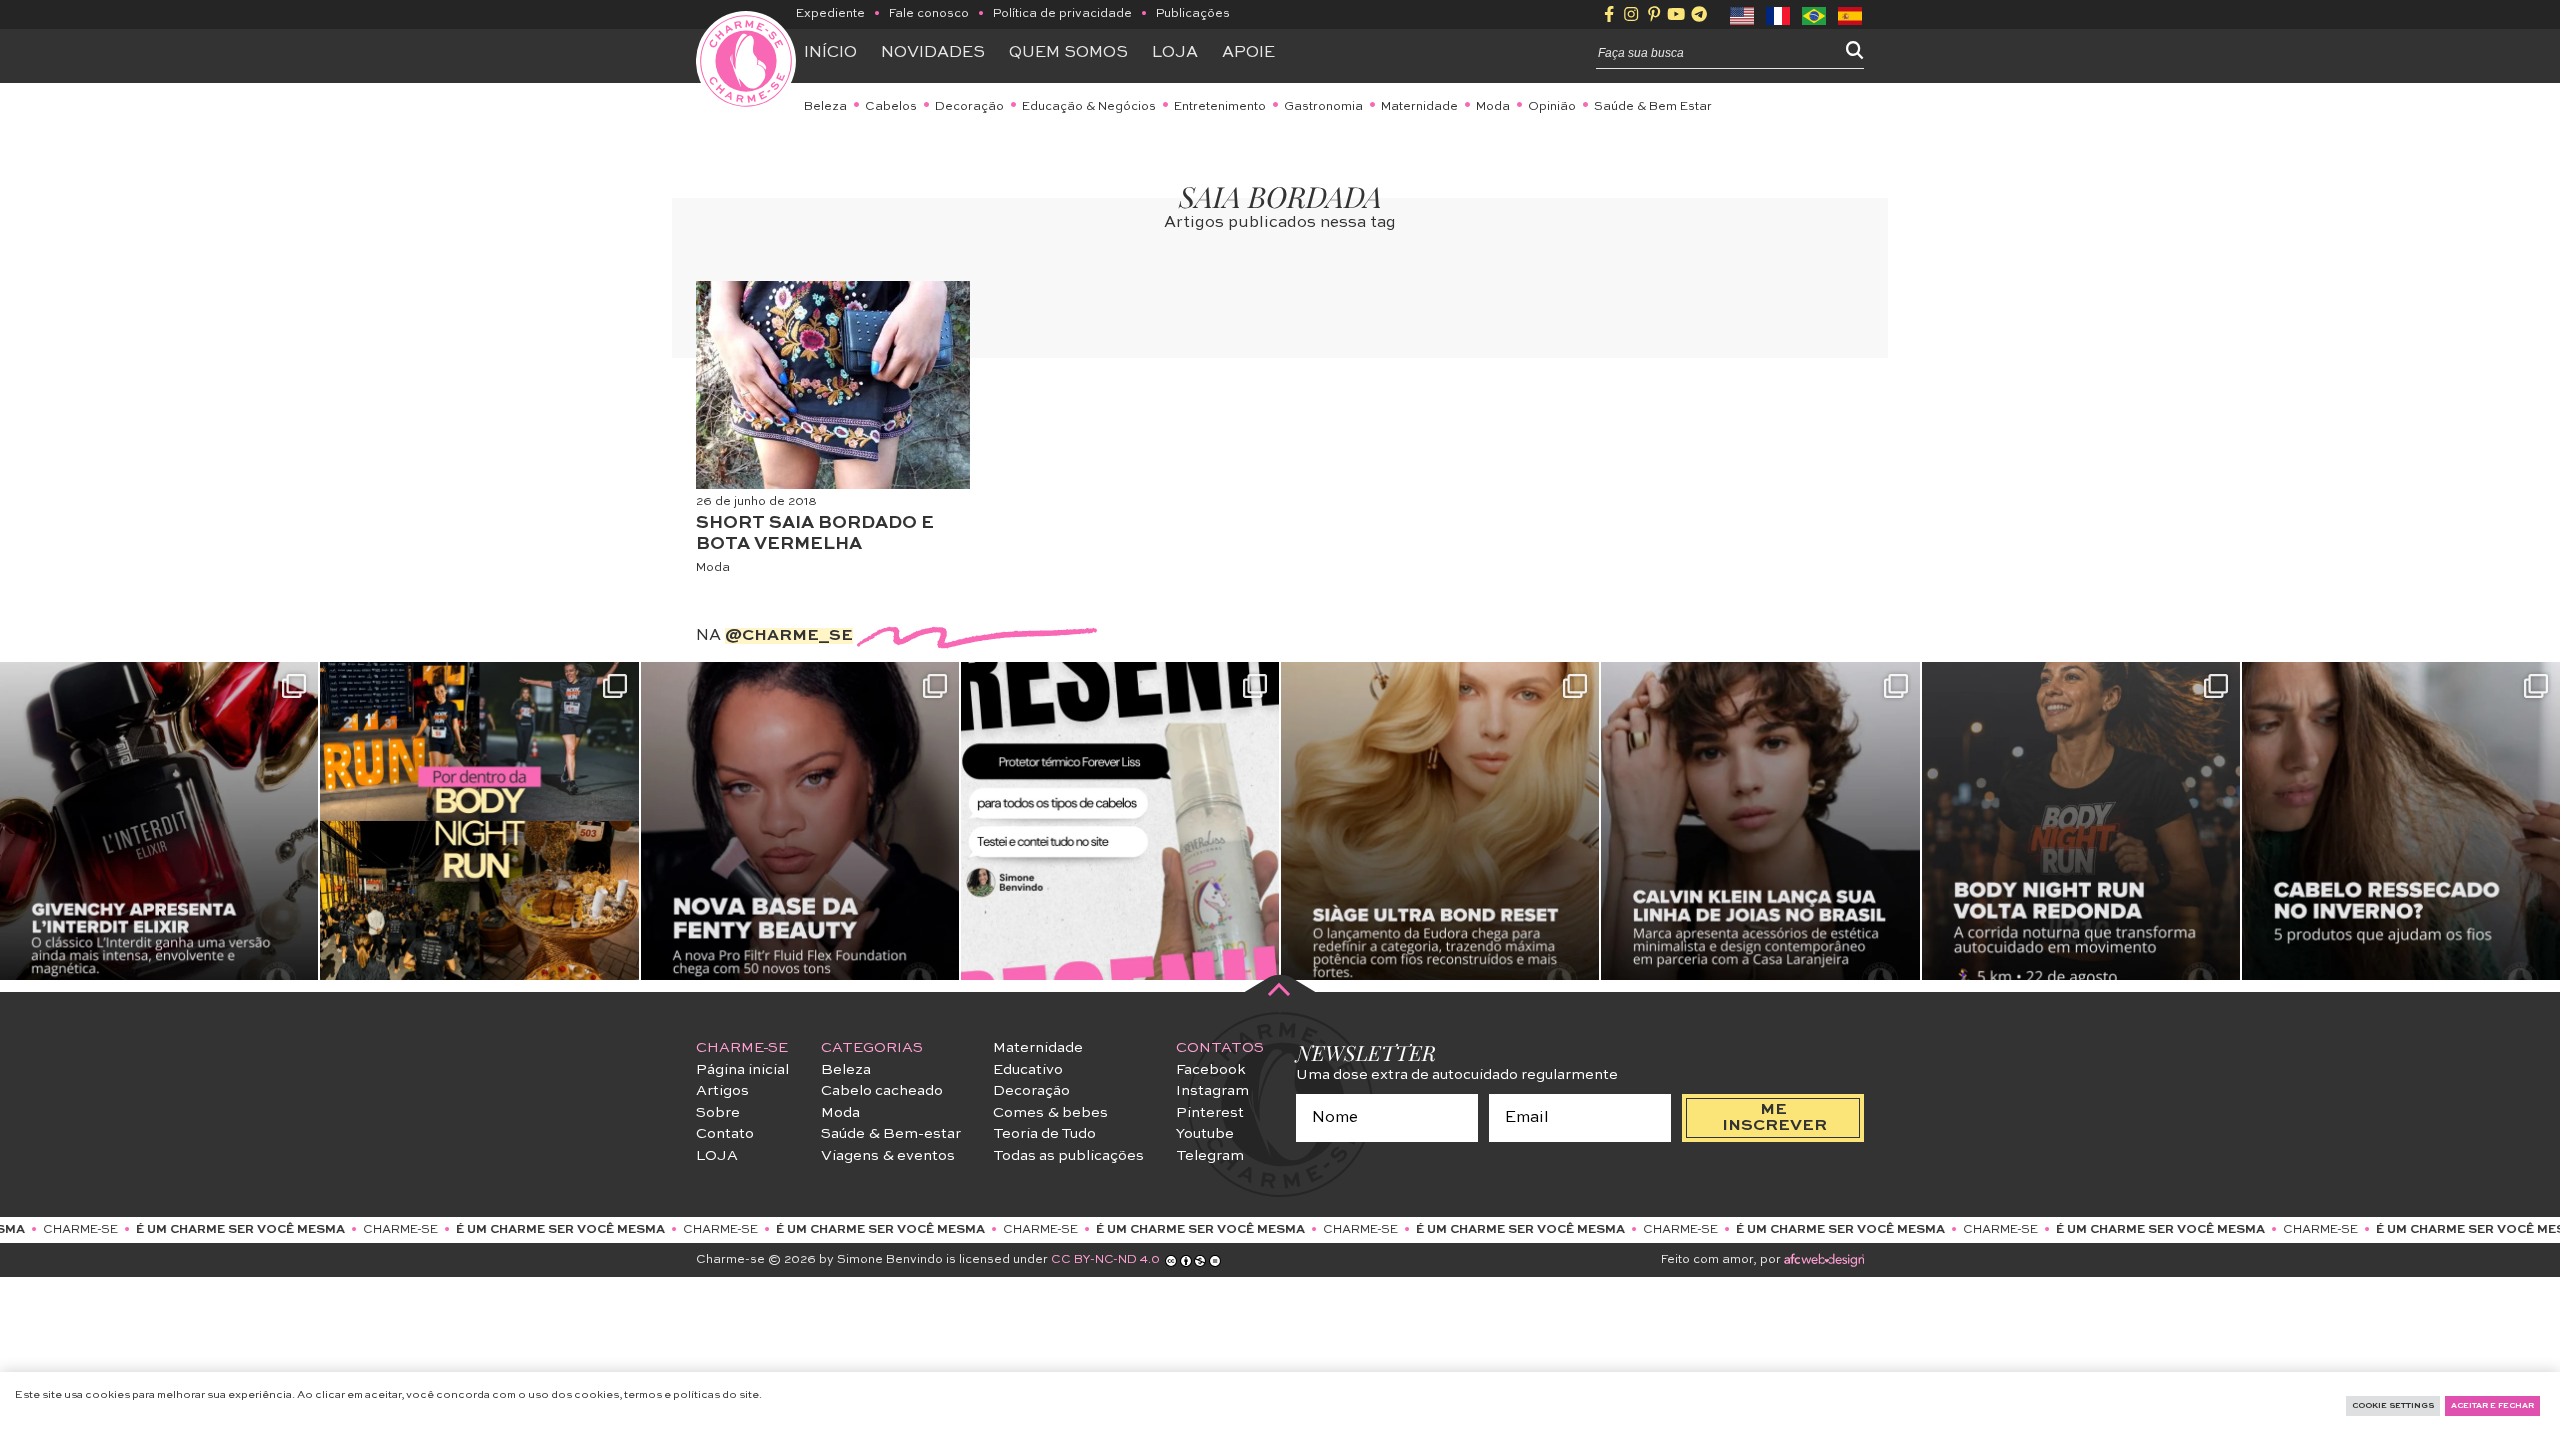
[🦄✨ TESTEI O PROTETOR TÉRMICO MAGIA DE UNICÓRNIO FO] (1120, 821)
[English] (1743, 14)
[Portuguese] (1815, 14)
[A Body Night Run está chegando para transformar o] (2081, 821)
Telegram (1210, 1156)
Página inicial (742, 1070)
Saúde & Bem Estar (1653, 107)
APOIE (1248, 53)
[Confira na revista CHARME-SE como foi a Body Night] (479, 821)
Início (830, 53)
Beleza (825, 107)
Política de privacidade (1062, 14)
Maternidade (1419, 107)
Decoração (969, 107)
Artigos (722, 1091)
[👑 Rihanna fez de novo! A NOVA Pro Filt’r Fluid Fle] (800, 821)
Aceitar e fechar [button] (2492, 1406)
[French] (1779, 14)
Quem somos (1068, 53)
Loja (1175, 53)
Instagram (1212, 1091)
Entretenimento (1220, 107)
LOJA (717, 1156)
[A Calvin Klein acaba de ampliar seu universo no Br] (1760, 821)
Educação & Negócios (1089, 107)
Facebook (1211, 1070)
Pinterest (1210, 1113)
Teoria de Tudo (1044, 1134)
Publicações (1193, 14)
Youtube (1205, 1134)
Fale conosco (929, 14)
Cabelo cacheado (882, 1091)
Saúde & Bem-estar (891, 1134)
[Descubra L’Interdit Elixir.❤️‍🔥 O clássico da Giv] (159, 821)
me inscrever (1774, 1118)
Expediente (830, 14)
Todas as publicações (1068, 1156)
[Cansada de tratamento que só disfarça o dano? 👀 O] (1440, 821)
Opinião (1552, 107)
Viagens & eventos (888, 1156)
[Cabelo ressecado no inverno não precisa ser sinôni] (2401, 821)
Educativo (1028, 1070)
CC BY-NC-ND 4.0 (1105, 1260)
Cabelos (891, 107)
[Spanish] (1851, 14)
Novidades (933, 53)
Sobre (718, 1113)
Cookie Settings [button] (2393, 1406)
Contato (725, 1134)
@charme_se (789, 636)
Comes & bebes (1050, 1113)
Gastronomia (1323, 107)
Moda (1493, 107)
